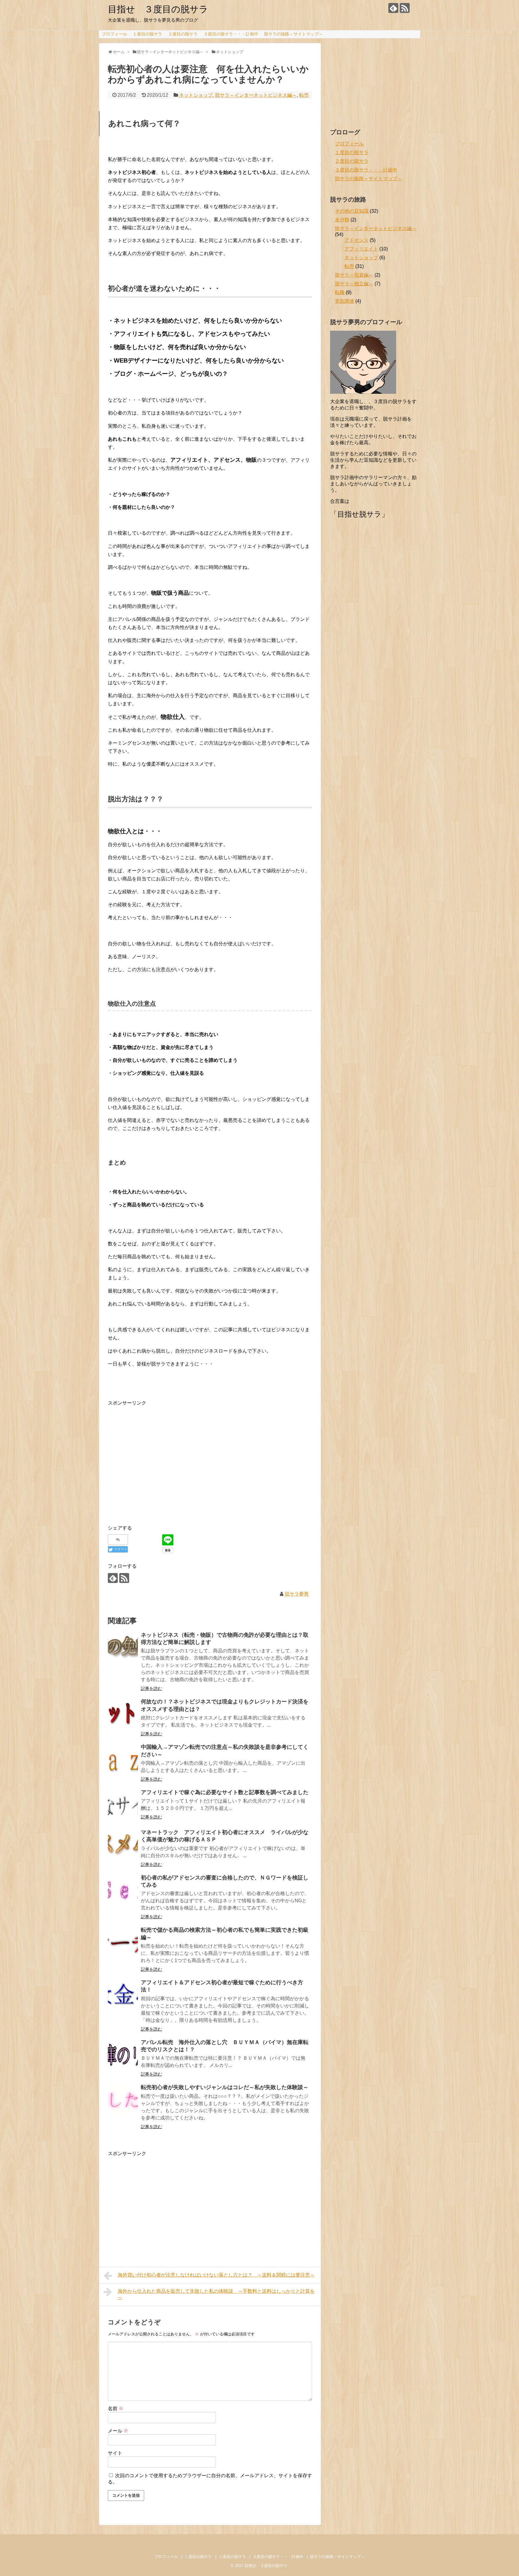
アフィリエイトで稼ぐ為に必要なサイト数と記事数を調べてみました (225, 1792)
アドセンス (357, 240)
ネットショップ (196, 95)
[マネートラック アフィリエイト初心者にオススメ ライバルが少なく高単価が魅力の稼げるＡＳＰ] (123, 1845)
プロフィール (114, 34)
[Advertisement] (158, 1470)
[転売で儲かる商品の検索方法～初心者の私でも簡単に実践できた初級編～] (123, 1942)
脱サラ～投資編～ (354, 275)
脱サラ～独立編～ (354, 284)
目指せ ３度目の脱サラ (158, 9)
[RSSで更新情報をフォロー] (405, 8)
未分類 (342, 220)
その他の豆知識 (352, 211)
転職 (340, 292)
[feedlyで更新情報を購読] (393, 8)
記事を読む (151, 1688)
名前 (116, 2409)
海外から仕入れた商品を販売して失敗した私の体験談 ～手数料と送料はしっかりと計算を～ (216, 2294)
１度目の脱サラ (147, 34)
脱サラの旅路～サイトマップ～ (293, 34)
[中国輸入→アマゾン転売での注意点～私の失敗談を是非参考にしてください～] (123, 1759)
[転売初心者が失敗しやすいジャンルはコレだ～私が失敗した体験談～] (123, 2100)
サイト (115, 2453)
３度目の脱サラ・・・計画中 (231, 34)
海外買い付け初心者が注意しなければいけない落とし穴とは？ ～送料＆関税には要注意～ (216, 2275)
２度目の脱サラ (183, 34)
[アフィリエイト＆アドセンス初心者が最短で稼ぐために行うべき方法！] (123, 1995)
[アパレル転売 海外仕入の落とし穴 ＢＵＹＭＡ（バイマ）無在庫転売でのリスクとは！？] (123, 2055)
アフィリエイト (361, 249)
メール (118, 2431)
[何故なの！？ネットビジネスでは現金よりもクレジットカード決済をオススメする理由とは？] (123, 1714)
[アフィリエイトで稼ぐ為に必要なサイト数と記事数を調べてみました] (123, 1805)
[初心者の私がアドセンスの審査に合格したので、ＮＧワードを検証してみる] (123, 1890)
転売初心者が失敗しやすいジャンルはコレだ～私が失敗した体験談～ (225, 2087)
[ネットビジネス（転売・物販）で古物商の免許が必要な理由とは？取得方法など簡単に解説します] (123, 1647)
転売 (304, 95)
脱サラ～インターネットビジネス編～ (256, 95)
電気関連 (344, 301)
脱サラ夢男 (297, 1594)
